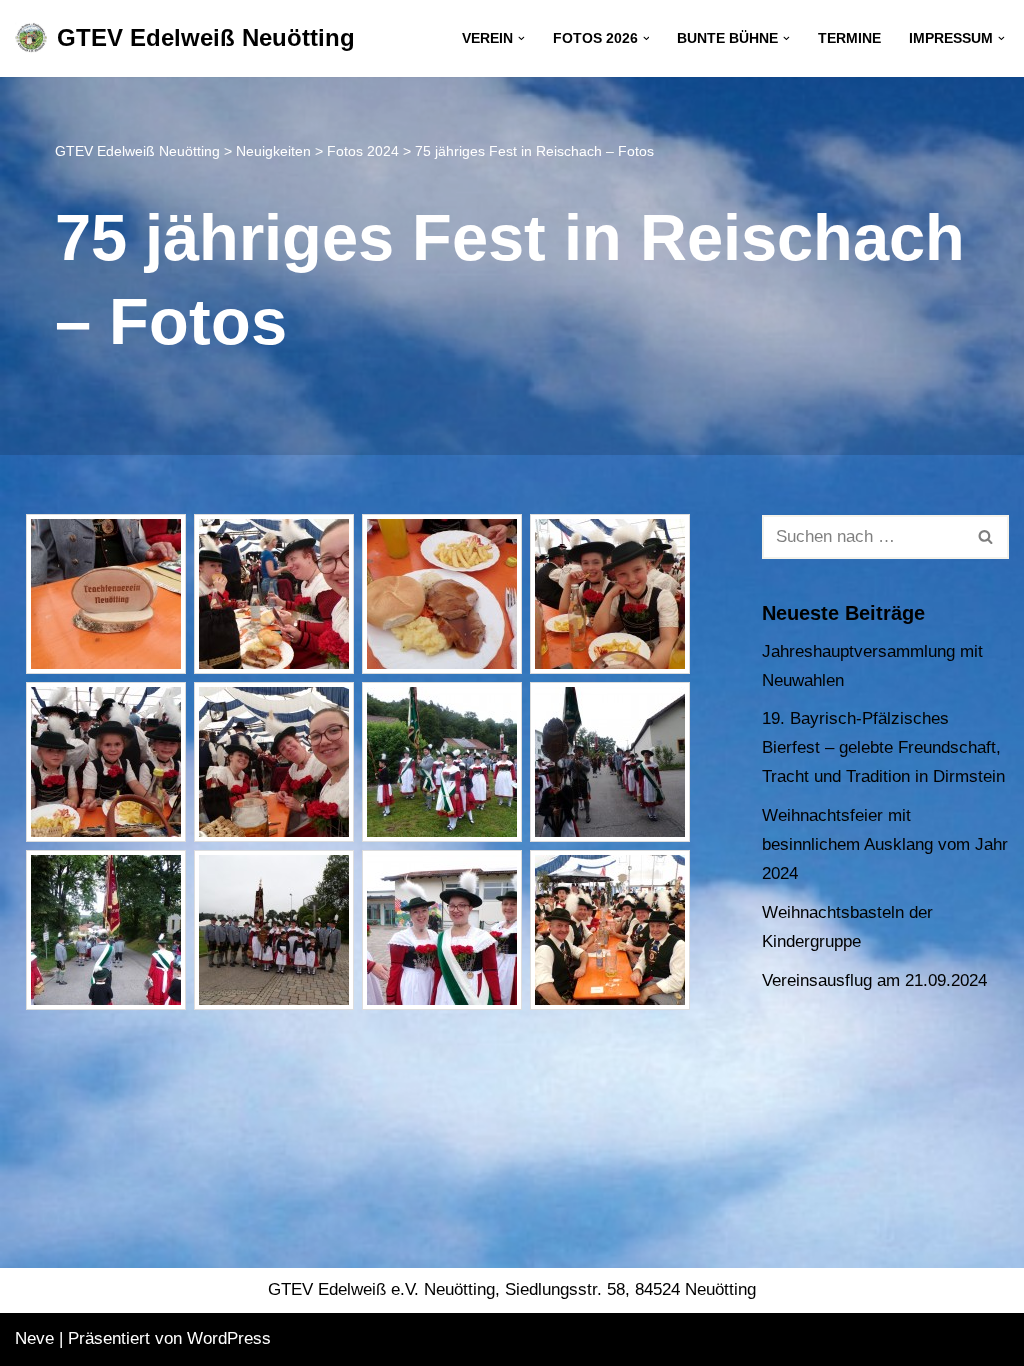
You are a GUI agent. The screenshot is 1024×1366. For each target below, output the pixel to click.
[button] (521, 38)
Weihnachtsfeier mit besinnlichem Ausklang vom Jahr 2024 (885, 844)
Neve (34, 1338)
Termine (849, 38)
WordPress (229, 1338)
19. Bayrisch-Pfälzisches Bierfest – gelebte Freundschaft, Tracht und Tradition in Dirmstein (883, 747)
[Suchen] (986, 537)
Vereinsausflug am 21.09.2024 (874, 980)
